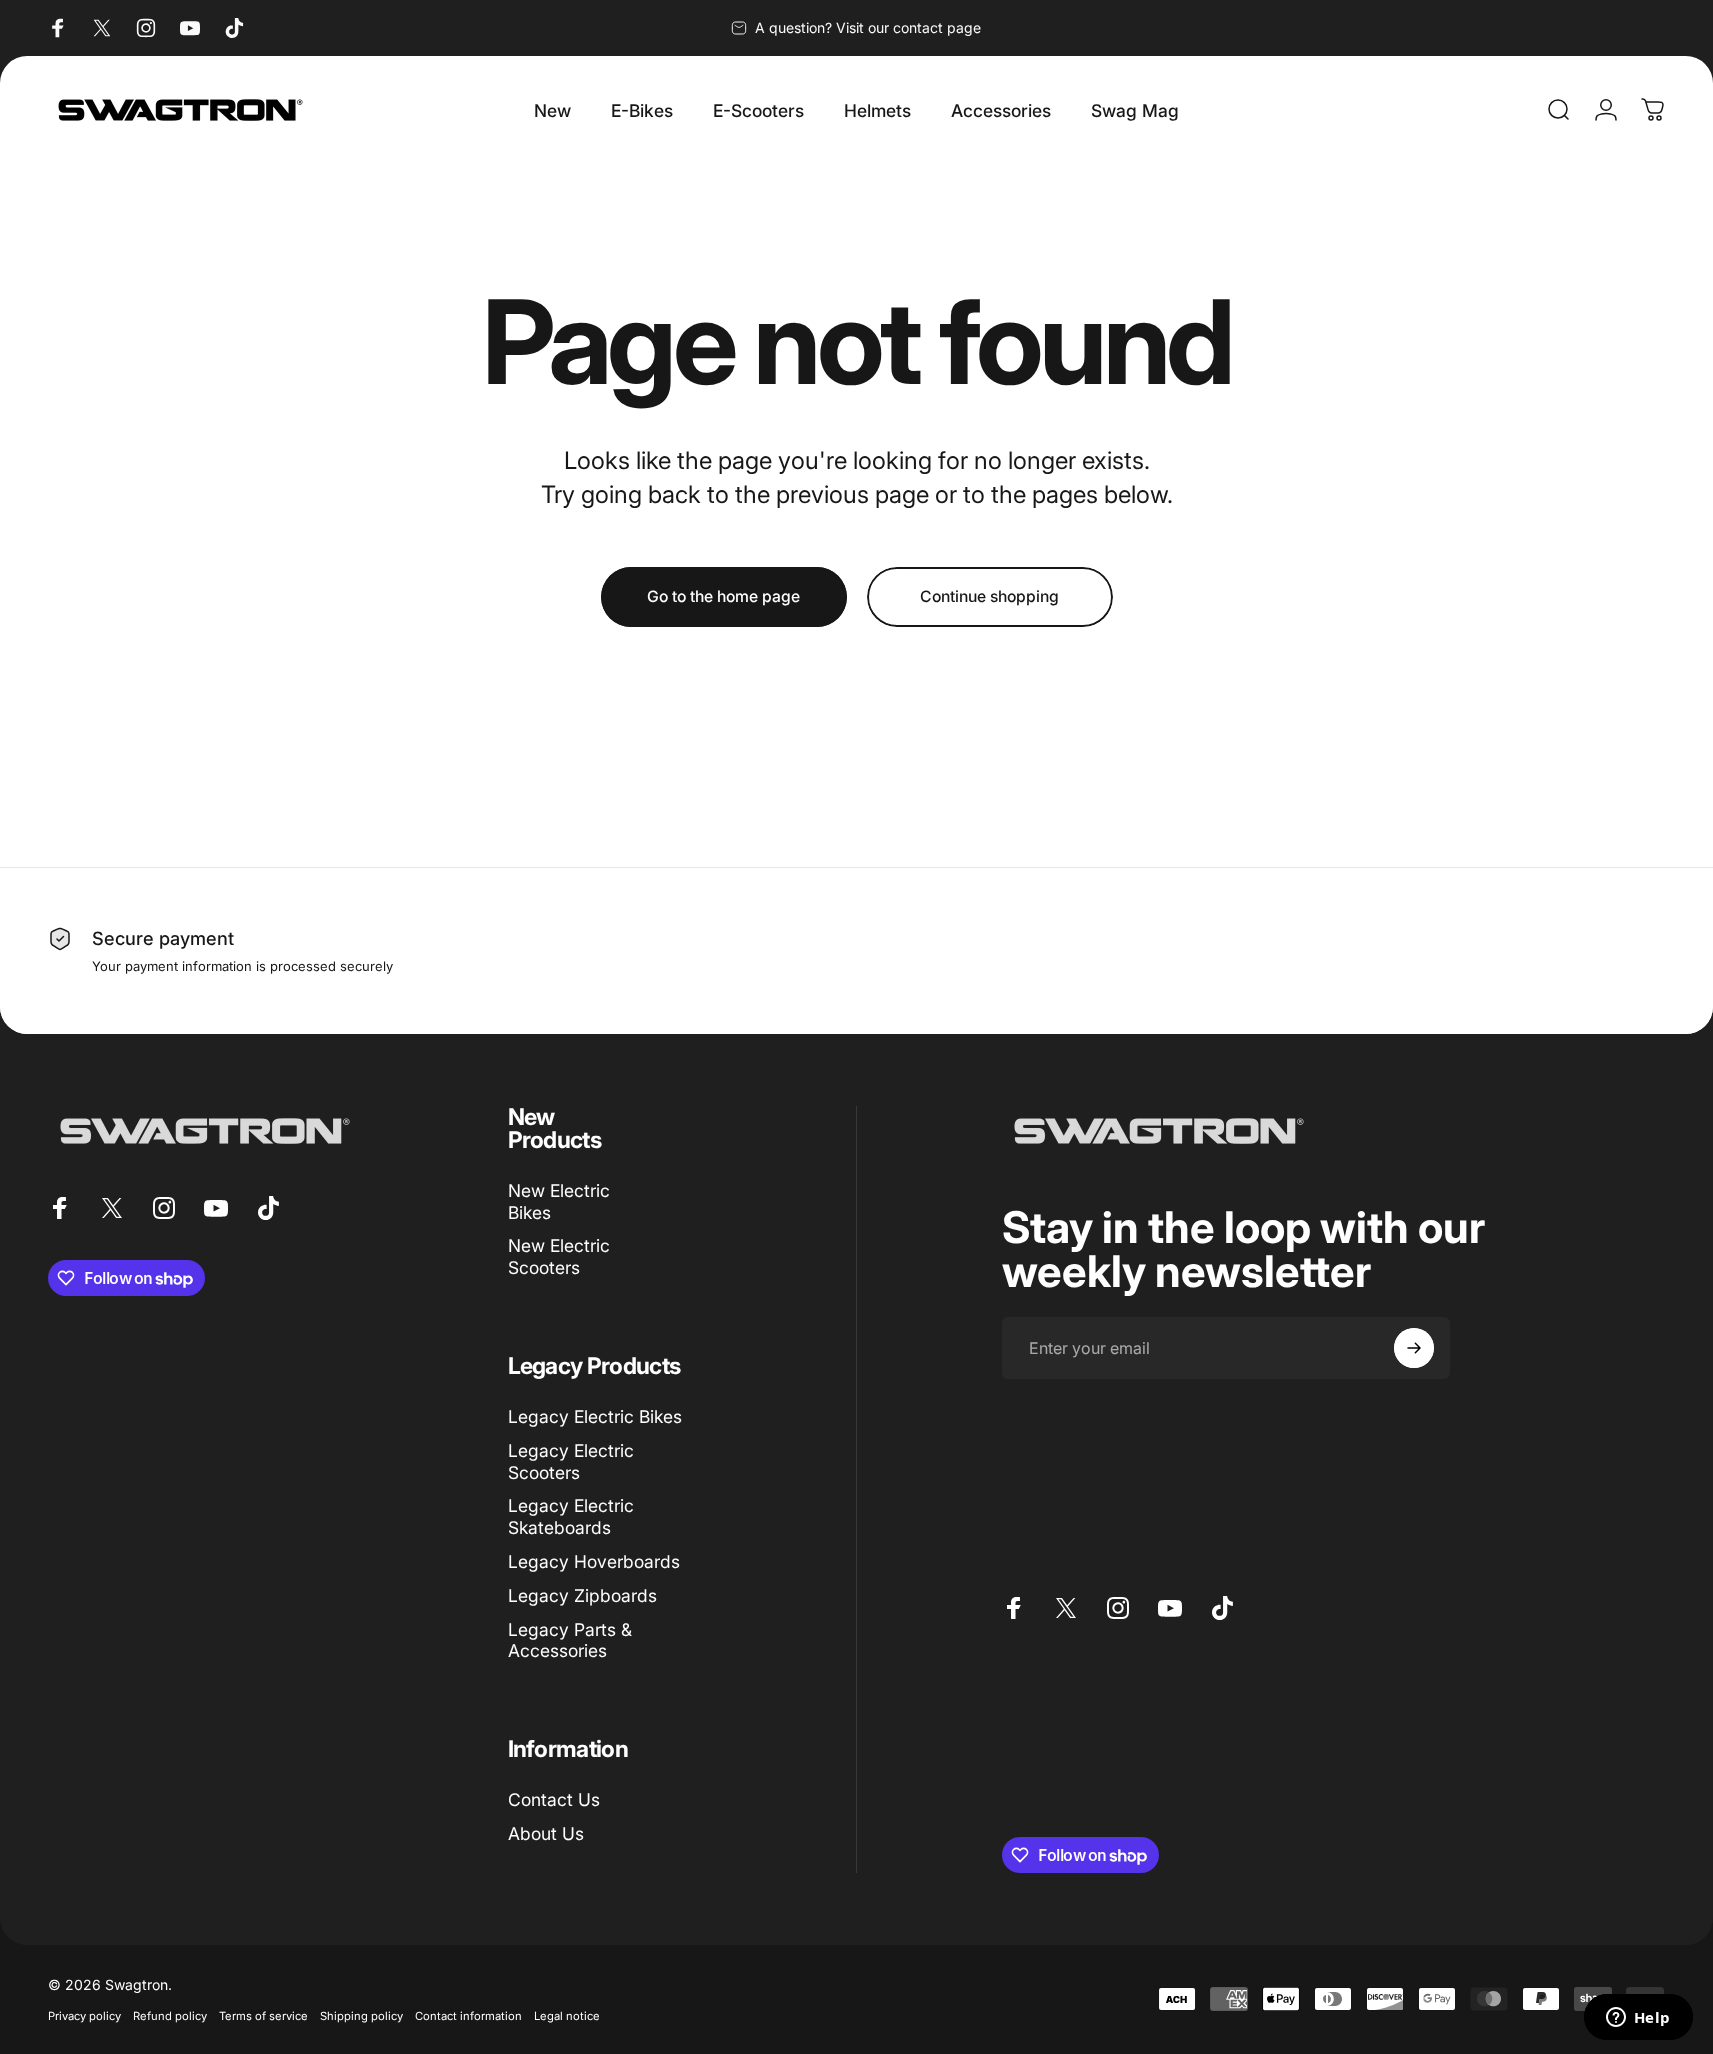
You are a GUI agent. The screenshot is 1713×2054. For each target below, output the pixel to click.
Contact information (468, 2016)
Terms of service (263, 2016)
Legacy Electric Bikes (595, 1416)
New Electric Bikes (559, 1201)
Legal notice (567, 2016)
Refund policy (170, 2016)
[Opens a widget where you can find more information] (1638, 2019)
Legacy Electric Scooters (571, 1461)
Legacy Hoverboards (594, 1561)
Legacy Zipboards (582, 1595)
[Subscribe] (1414, 1348)
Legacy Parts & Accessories (570, 1640)
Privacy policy (84, 2016)
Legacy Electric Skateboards (571, 1516)
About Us (546, 1833)
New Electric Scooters (559, 1256)
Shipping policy (361, 2016)
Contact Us (554, 1799)
